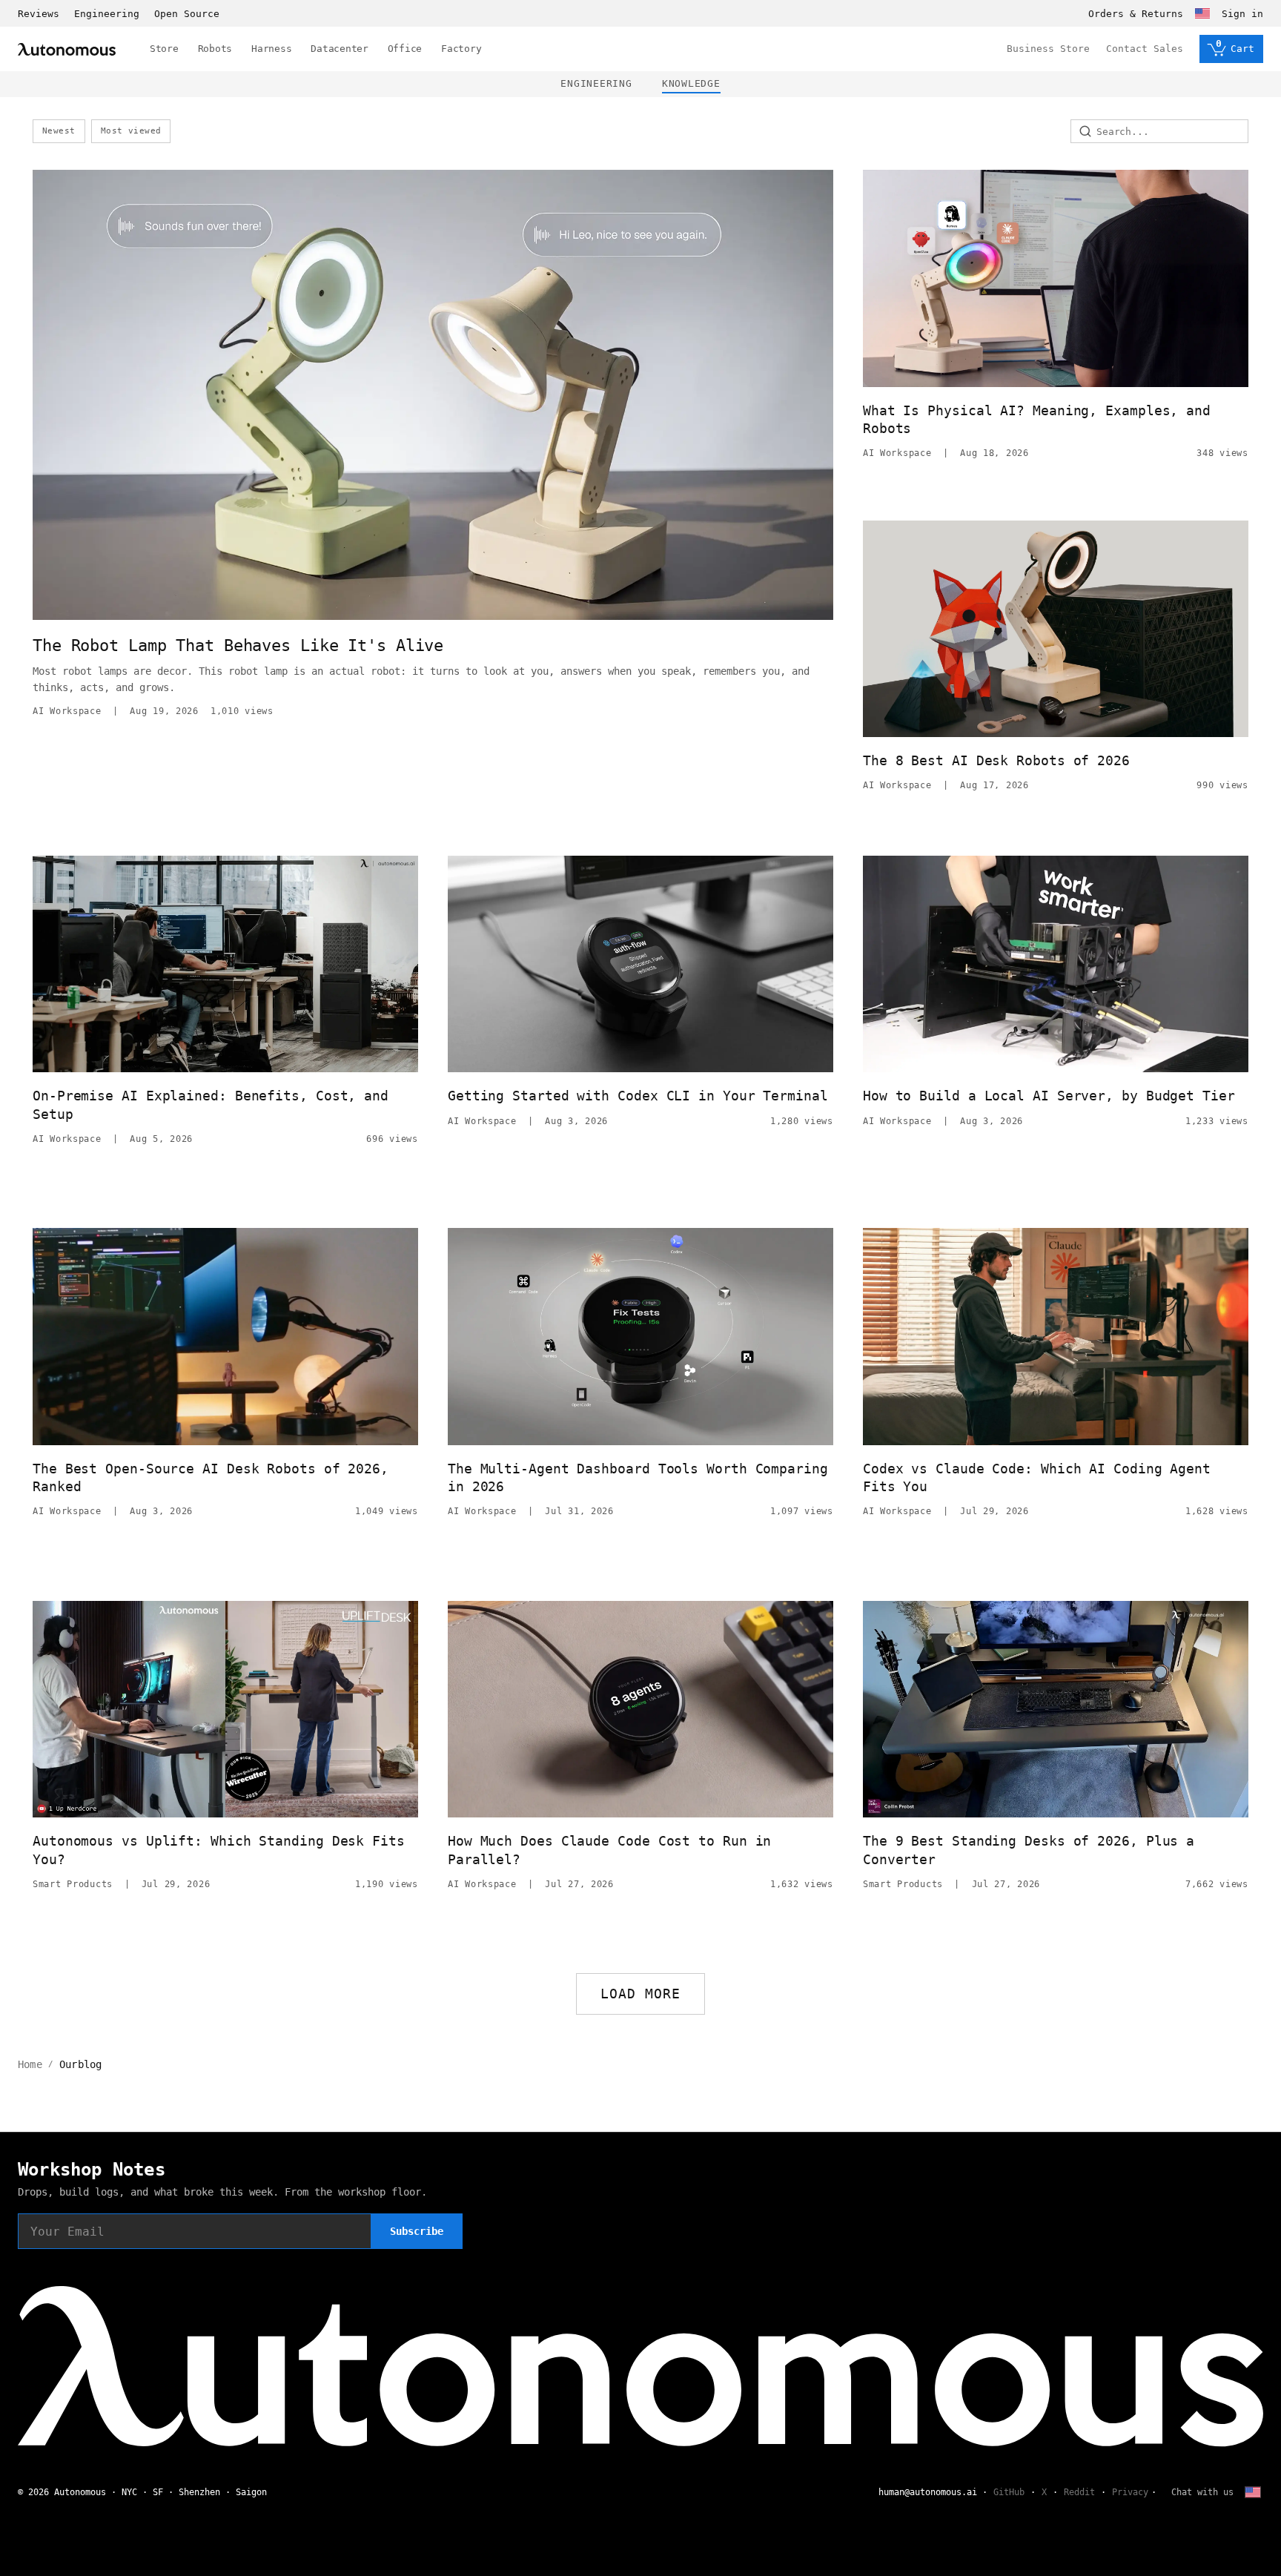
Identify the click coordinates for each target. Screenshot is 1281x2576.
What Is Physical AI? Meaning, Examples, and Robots (1037, 419)
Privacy (1130, 2492)
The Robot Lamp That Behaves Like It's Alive (238, 645)
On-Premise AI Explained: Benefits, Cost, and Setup (211, 1104)
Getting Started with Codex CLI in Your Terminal (638, 1096)
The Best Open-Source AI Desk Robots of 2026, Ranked (211, 1477)
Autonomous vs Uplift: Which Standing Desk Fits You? (219, 1850)
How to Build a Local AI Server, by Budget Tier (1049, 1096)
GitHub (1009, 2492)
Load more (641, 1994)
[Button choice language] (1202, 13)
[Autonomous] (67, 49)
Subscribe (417, 2231)
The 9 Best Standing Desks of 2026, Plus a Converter (1029, 1850)
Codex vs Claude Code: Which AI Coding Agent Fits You (1037, 1477)
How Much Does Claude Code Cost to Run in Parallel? (609, 1850)
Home (30, 2064)
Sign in (1242, 14)
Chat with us (1202, 2492)
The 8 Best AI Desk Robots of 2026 (996, 760)
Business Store (1048, 49)
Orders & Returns (1136, 14)
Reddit (1079, 2492)
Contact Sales (1145, 49)
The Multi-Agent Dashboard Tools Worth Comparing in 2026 (638, 1477)
